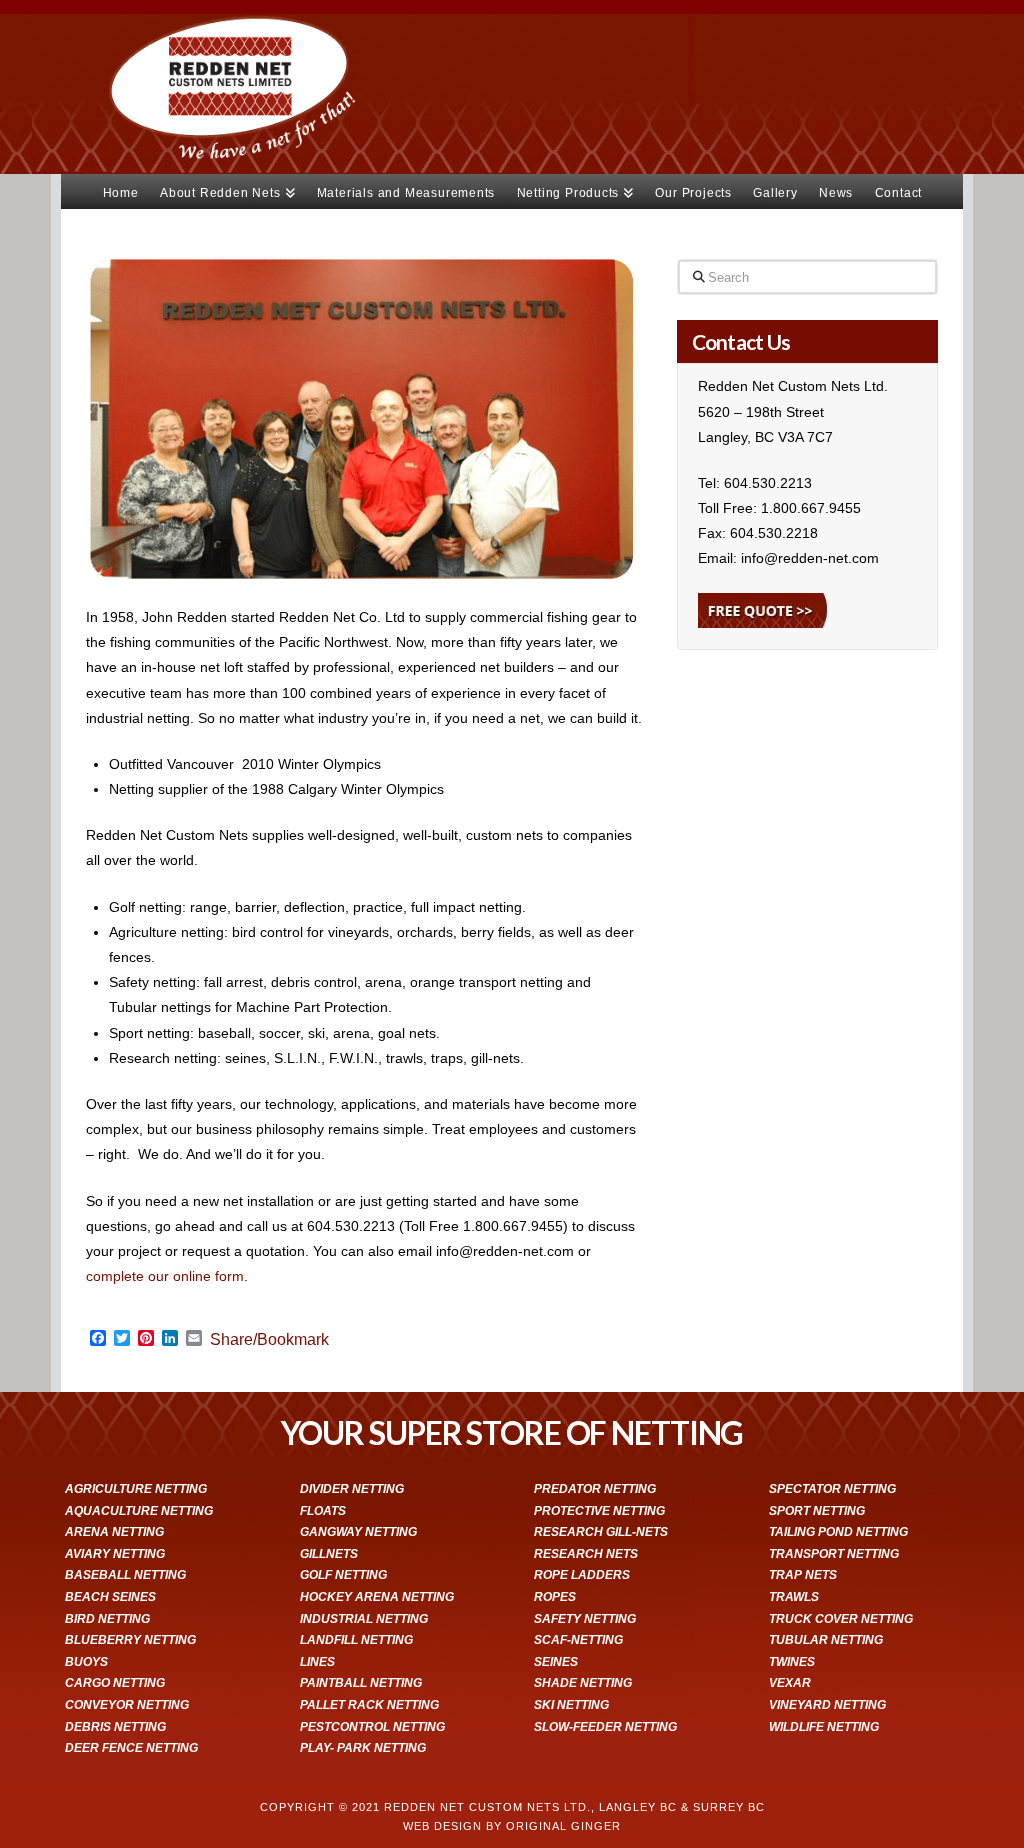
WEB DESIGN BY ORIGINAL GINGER (512, 1826)
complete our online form (165, 1276)
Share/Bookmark (269, 1340)
